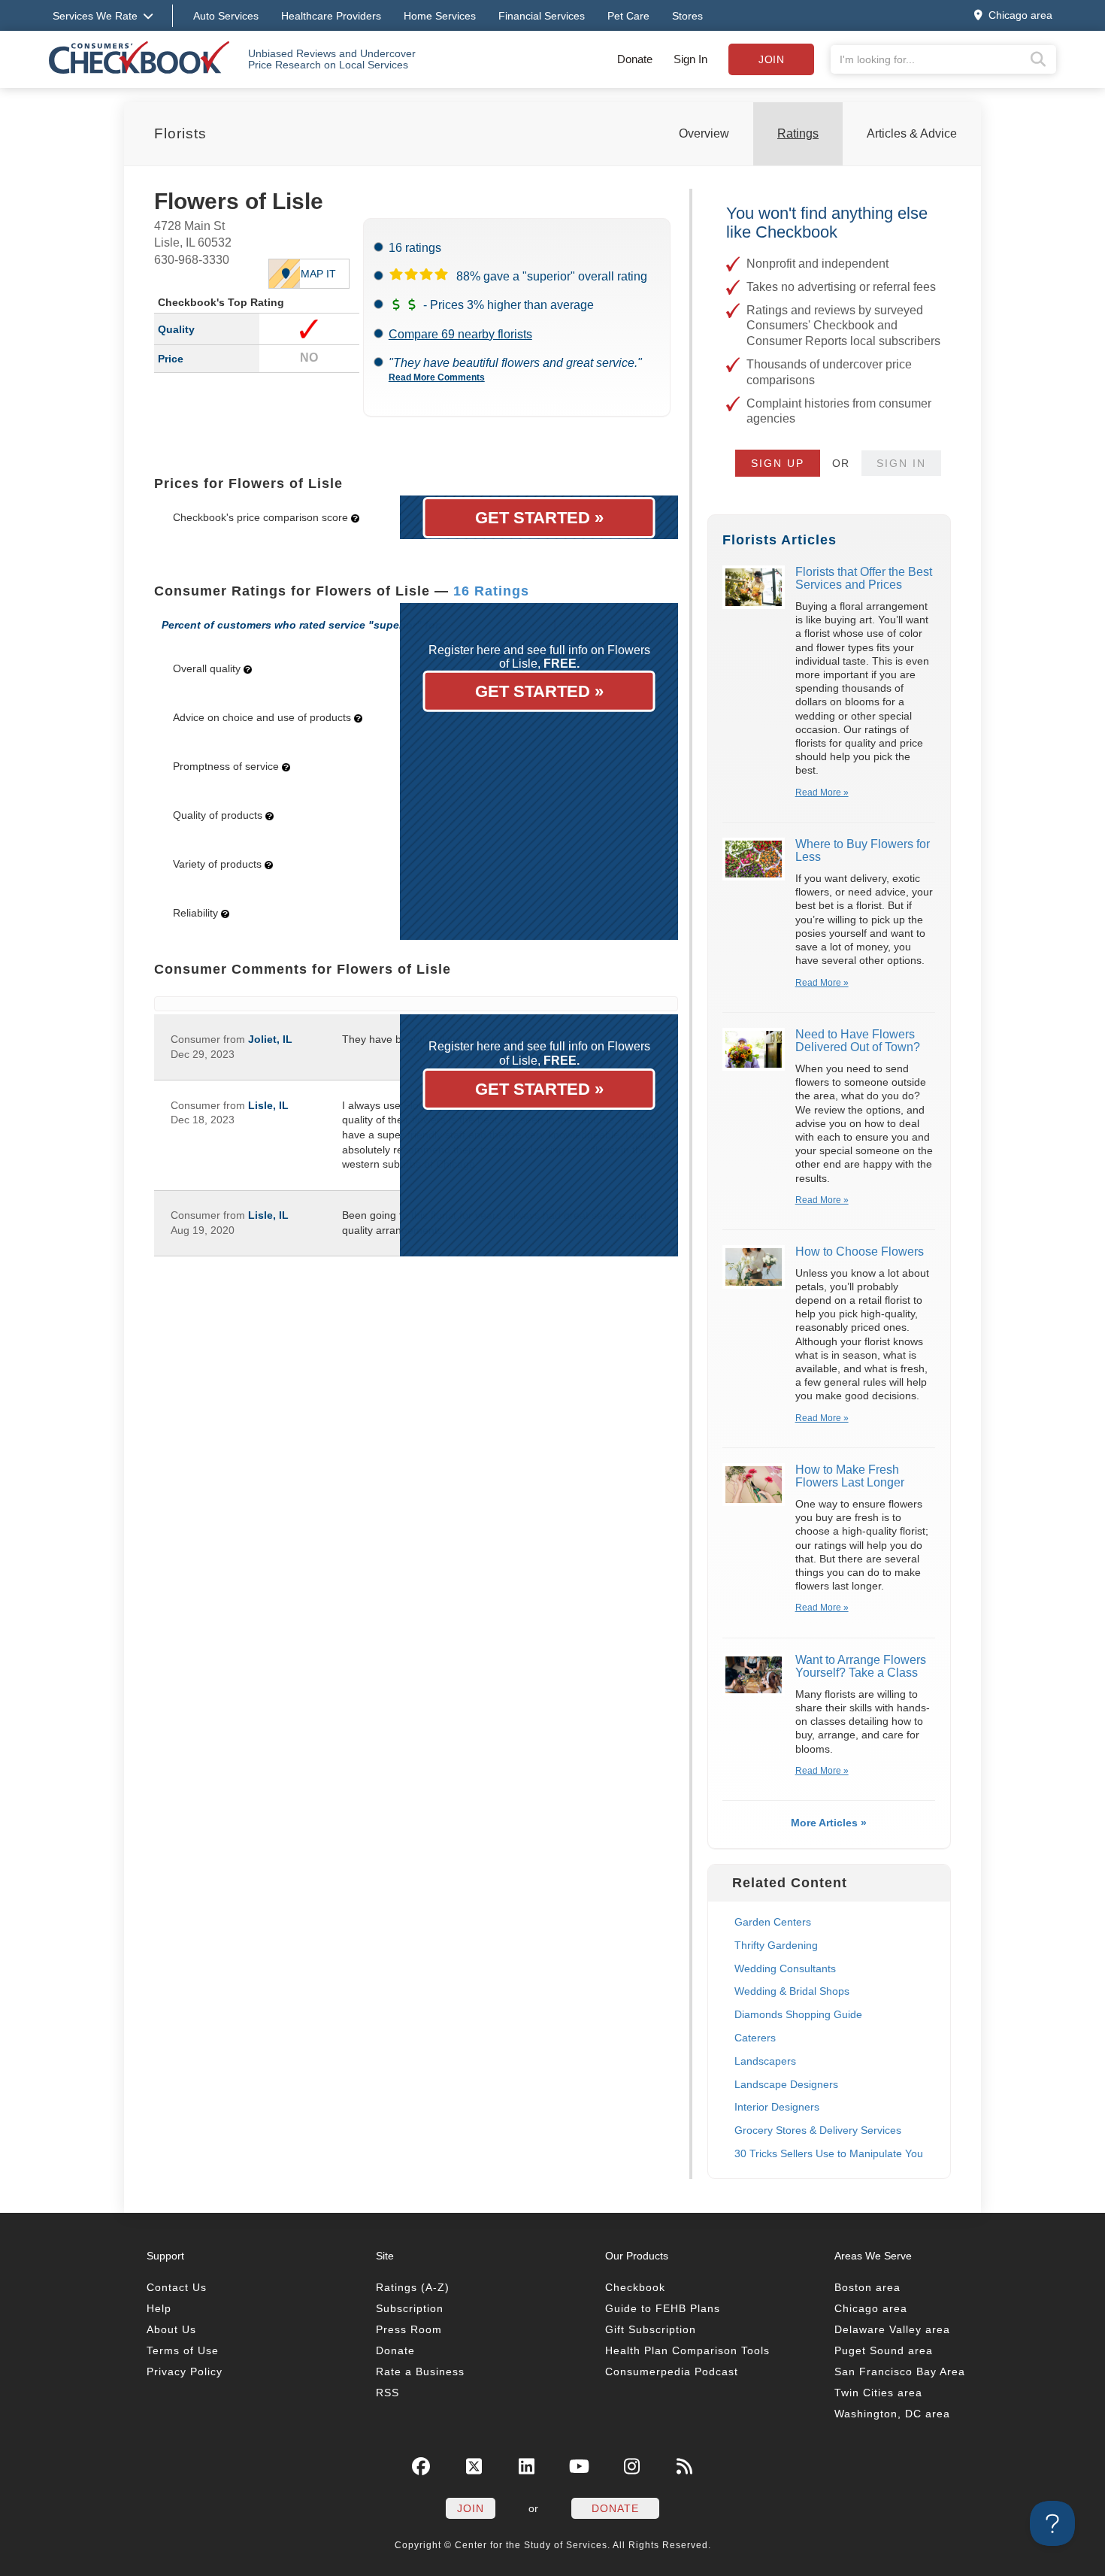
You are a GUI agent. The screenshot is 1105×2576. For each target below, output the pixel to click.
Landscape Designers (786, 2084)
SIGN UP (778, 463)
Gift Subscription (651, 2329)
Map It (318, 274)
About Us (171, 2329)
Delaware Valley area (892, 2329)
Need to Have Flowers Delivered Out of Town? (858, 1041)
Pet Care (628, 16)
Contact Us (177, 2287)
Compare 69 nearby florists (460, 334)
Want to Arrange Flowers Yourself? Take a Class (861, 1667)
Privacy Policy (185, 2371)
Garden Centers (773, 1922)
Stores (687, 16)
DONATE (615, 2508)
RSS (388, 2393)
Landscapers (765, 2061)
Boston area (867, 2287)
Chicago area (871, 2308)
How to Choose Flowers (860, 1252)
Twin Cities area (878, 2393)
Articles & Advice (912, 133)
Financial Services (542, 16)
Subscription (410, 2308)
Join (771, 59)
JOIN (471, 2508)
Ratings (798, 133)
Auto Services (226, 16)
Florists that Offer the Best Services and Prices (864, 579)
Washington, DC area (892, 2414)
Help (159, 2308)
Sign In (690, 59)
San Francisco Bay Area (900, 2371)
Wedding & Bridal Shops (792, 1991)
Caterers (755, 2038)
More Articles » (829, 1823)
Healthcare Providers (331, 16)
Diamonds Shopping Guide (798, 2014)
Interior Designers (777, 2107)
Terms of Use (183, 2350)
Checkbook (635, 2287)
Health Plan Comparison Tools (687, 2350)
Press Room (409, 2329)
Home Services (440, 16)
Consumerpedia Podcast (672, 2371)
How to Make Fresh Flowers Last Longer (850, 1476)
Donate (635, 59)
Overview (704, 133)
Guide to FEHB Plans (663, 2308)
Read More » (822, 792)
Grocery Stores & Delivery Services (818, 2130)
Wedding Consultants (785, 1968)
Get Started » (539, 518)
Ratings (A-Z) (413, 2287)
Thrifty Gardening (776, 1945)
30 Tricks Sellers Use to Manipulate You (829, 2153)
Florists (180, 133)
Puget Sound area (884, 2350)
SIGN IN (901, 463)
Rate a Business (420, 2371)
